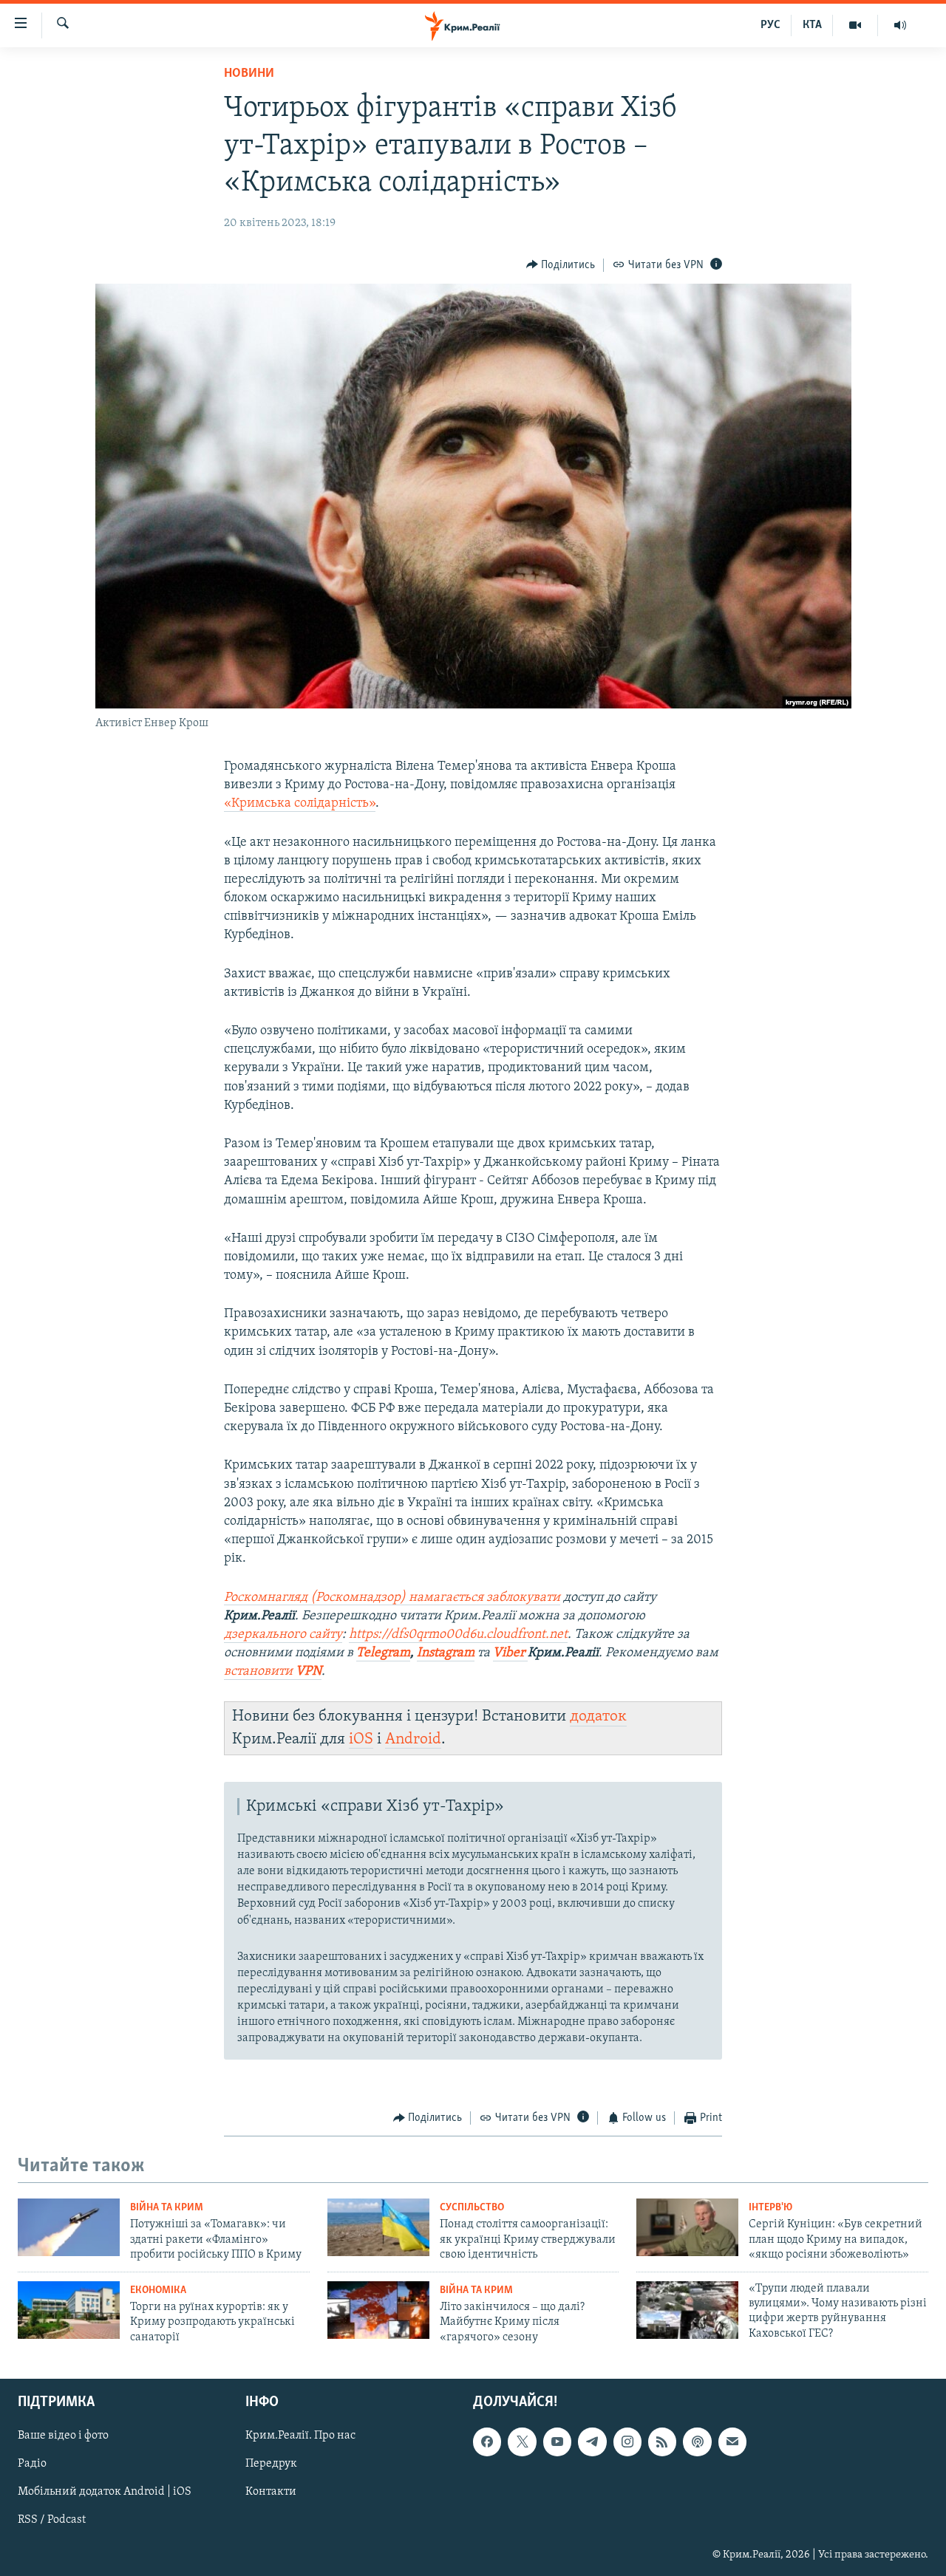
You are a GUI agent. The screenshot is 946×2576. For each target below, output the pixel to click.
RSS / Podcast (52, 2520)
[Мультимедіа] (855, 25)
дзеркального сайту (283, 1635)
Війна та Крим (167, 2208)
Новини (249, 74)
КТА (812, 25)
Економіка (158, 2290)
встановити (273, 1672)
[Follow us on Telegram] (592, 2442)
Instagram (446, 1653)
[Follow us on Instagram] (627, 2442)
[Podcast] (697, 2442)
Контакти (271, 2492)
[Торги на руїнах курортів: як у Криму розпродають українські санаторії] (69, 2310)
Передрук (271, 2464)
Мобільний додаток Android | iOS (105, 2492)
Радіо (32, 2464)
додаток (598, 1716)
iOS (361, 1739)
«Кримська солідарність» (300, 804)
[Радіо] (900, 25)
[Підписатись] (732, 2442)
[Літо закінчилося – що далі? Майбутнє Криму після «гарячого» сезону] (378, 2310)
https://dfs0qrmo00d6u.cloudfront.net (458, 1635)
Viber (510, 1653)
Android (413, 1739)
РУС (770, 25)
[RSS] (662, 2442)
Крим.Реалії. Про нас (300, 2436)
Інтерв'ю (770, 2208)
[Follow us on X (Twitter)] (522, 2442)
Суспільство (472, 2208)
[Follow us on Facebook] (487, 2442)
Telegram (383, 1653)
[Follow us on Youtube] (557, 2442)
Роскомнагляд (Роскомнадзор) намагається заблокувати (392, 1598)
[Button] (561, 265)
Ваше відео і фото (63, 2436)
